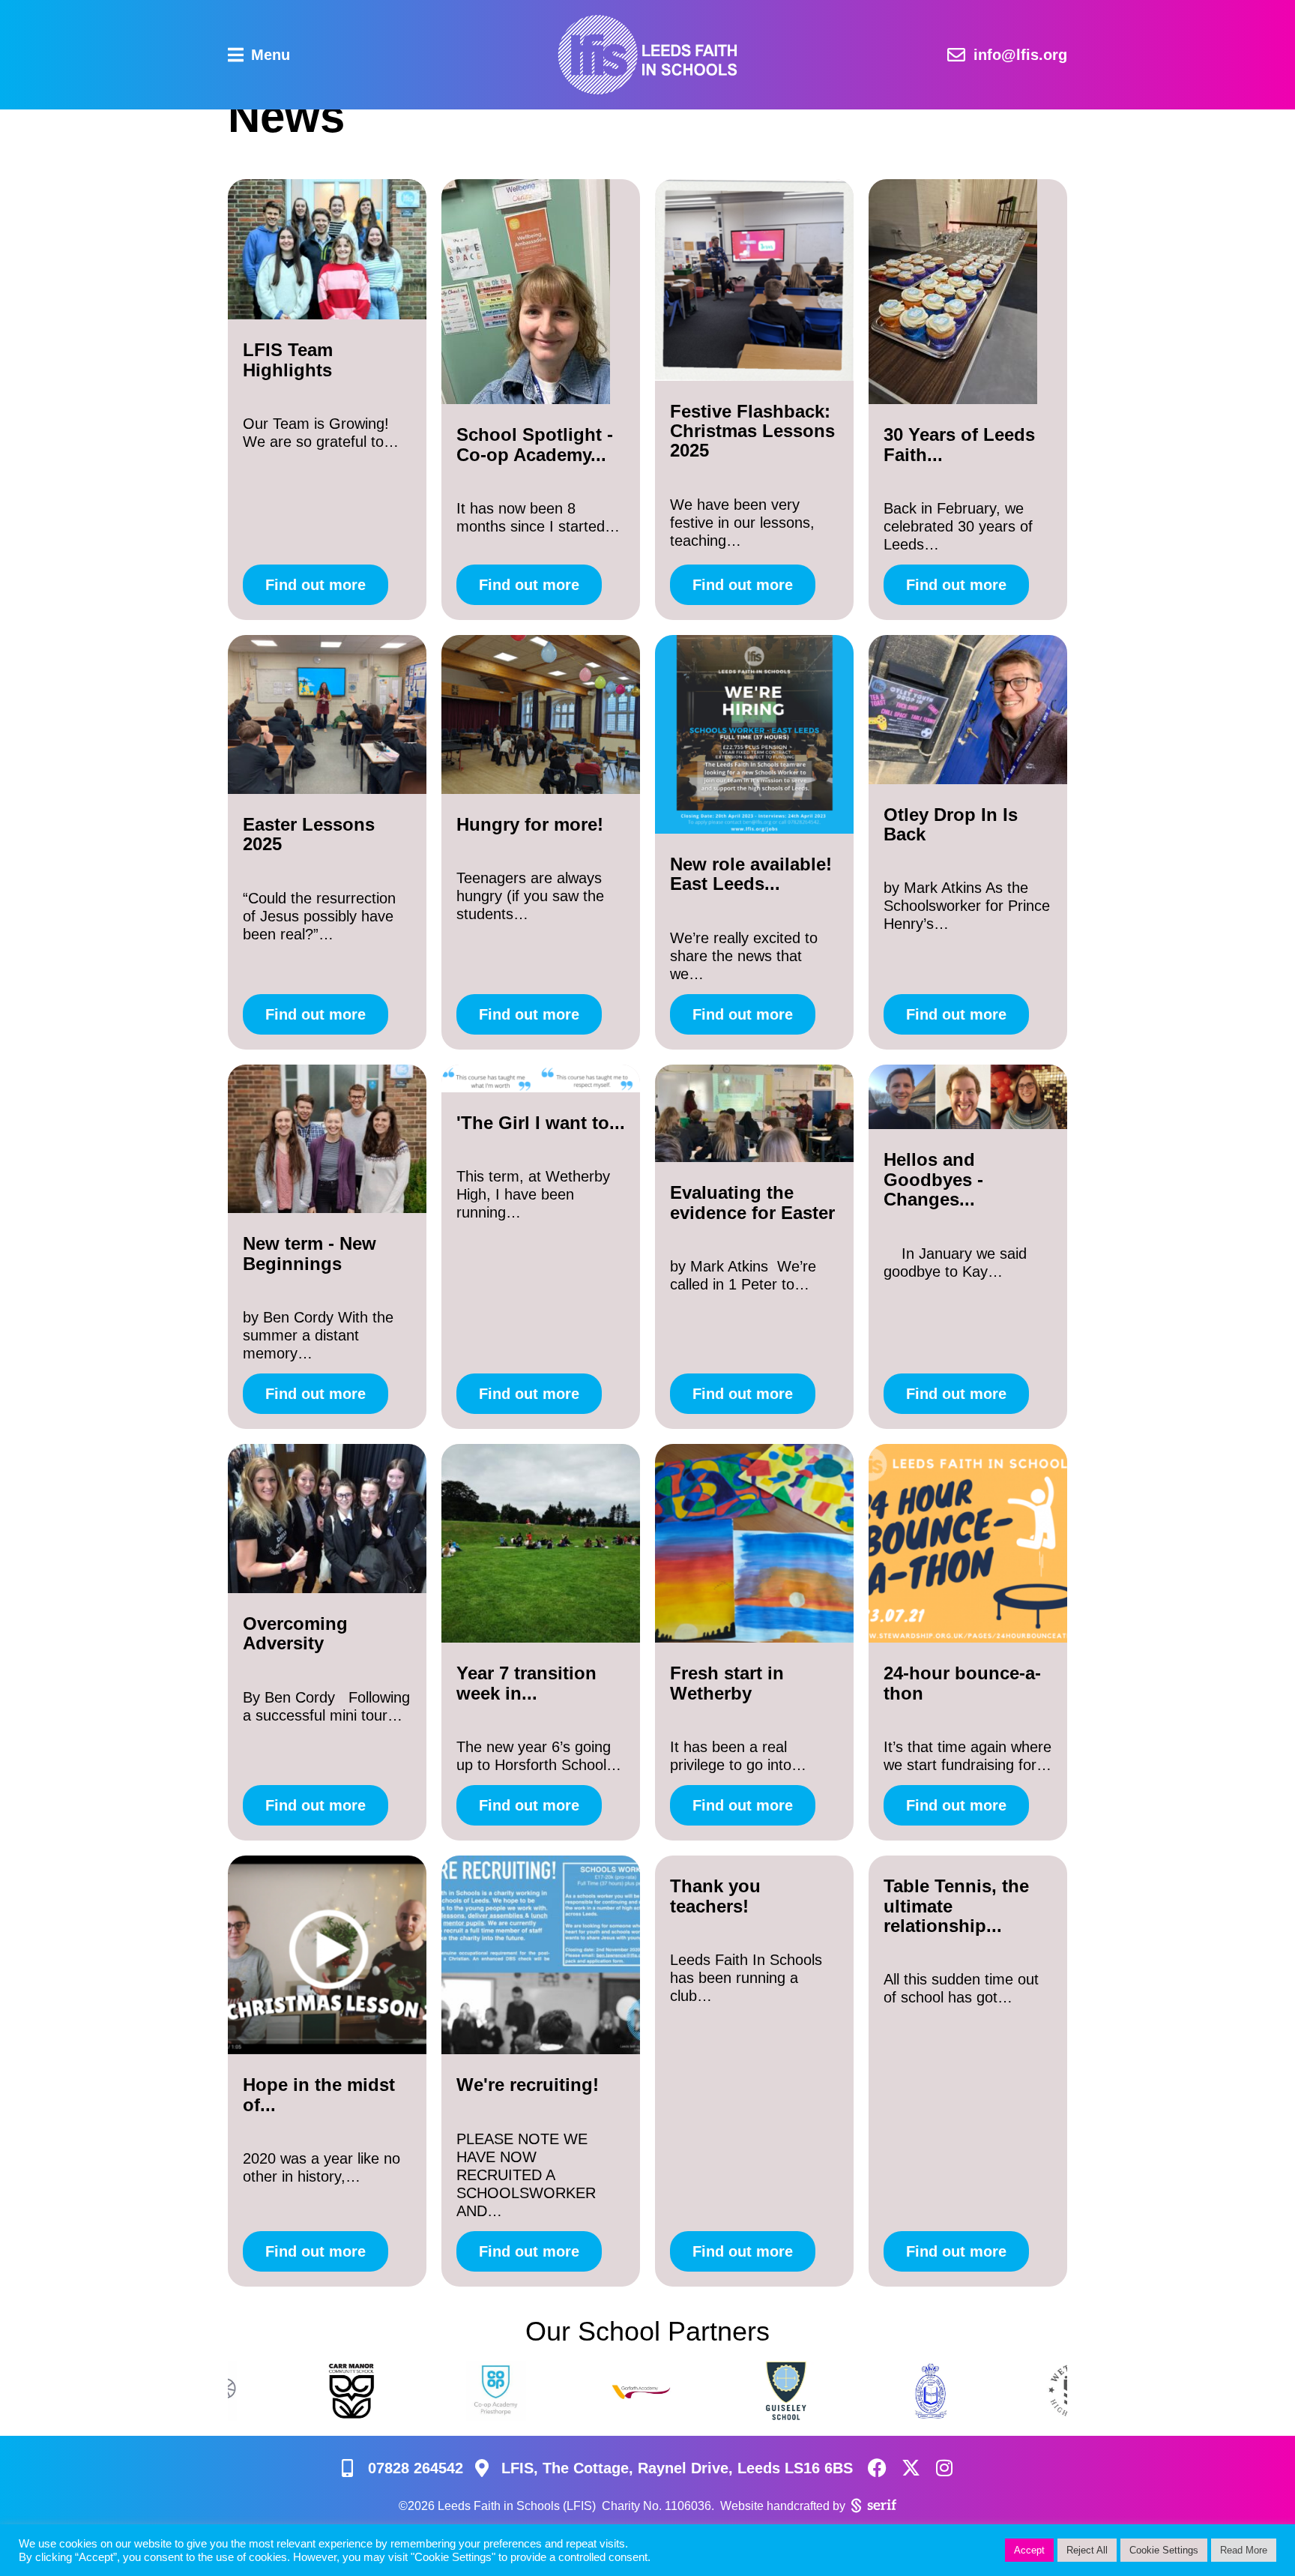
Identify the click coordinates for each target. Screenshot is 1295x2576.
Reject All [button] (1087, 2550)
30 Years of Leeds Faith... (959, 444)
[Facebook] (877, 2468)
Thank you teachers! (715, 1896)
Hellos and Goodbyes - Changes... (933, 1179)
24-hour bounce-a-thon (962, 1683)
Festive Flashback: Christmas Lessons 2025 (752, 431)
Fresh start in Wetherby (727, 1683)
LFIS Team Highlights (288, 359)
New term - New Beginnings (310, 1253)
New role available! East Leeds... (751, 874)
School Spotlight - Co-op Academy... (535, 444)
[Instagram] (945, 2468)
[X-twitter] (911, 2468)
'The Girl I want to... (541, 1123)
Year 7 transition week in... (526, 1683)
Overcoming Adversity (295, 1633)
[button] (259, 55)
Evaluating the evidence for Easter (752, 1202)
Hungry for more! (530, 824)
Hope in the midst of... (319, 2094)
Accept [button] (1029, 2550)
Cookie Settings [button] (1164, 2550)
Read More (1244, 2550)
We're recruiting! (528, 2085)
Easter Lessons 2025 (309, 834)
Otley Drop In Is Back (951, 824)
